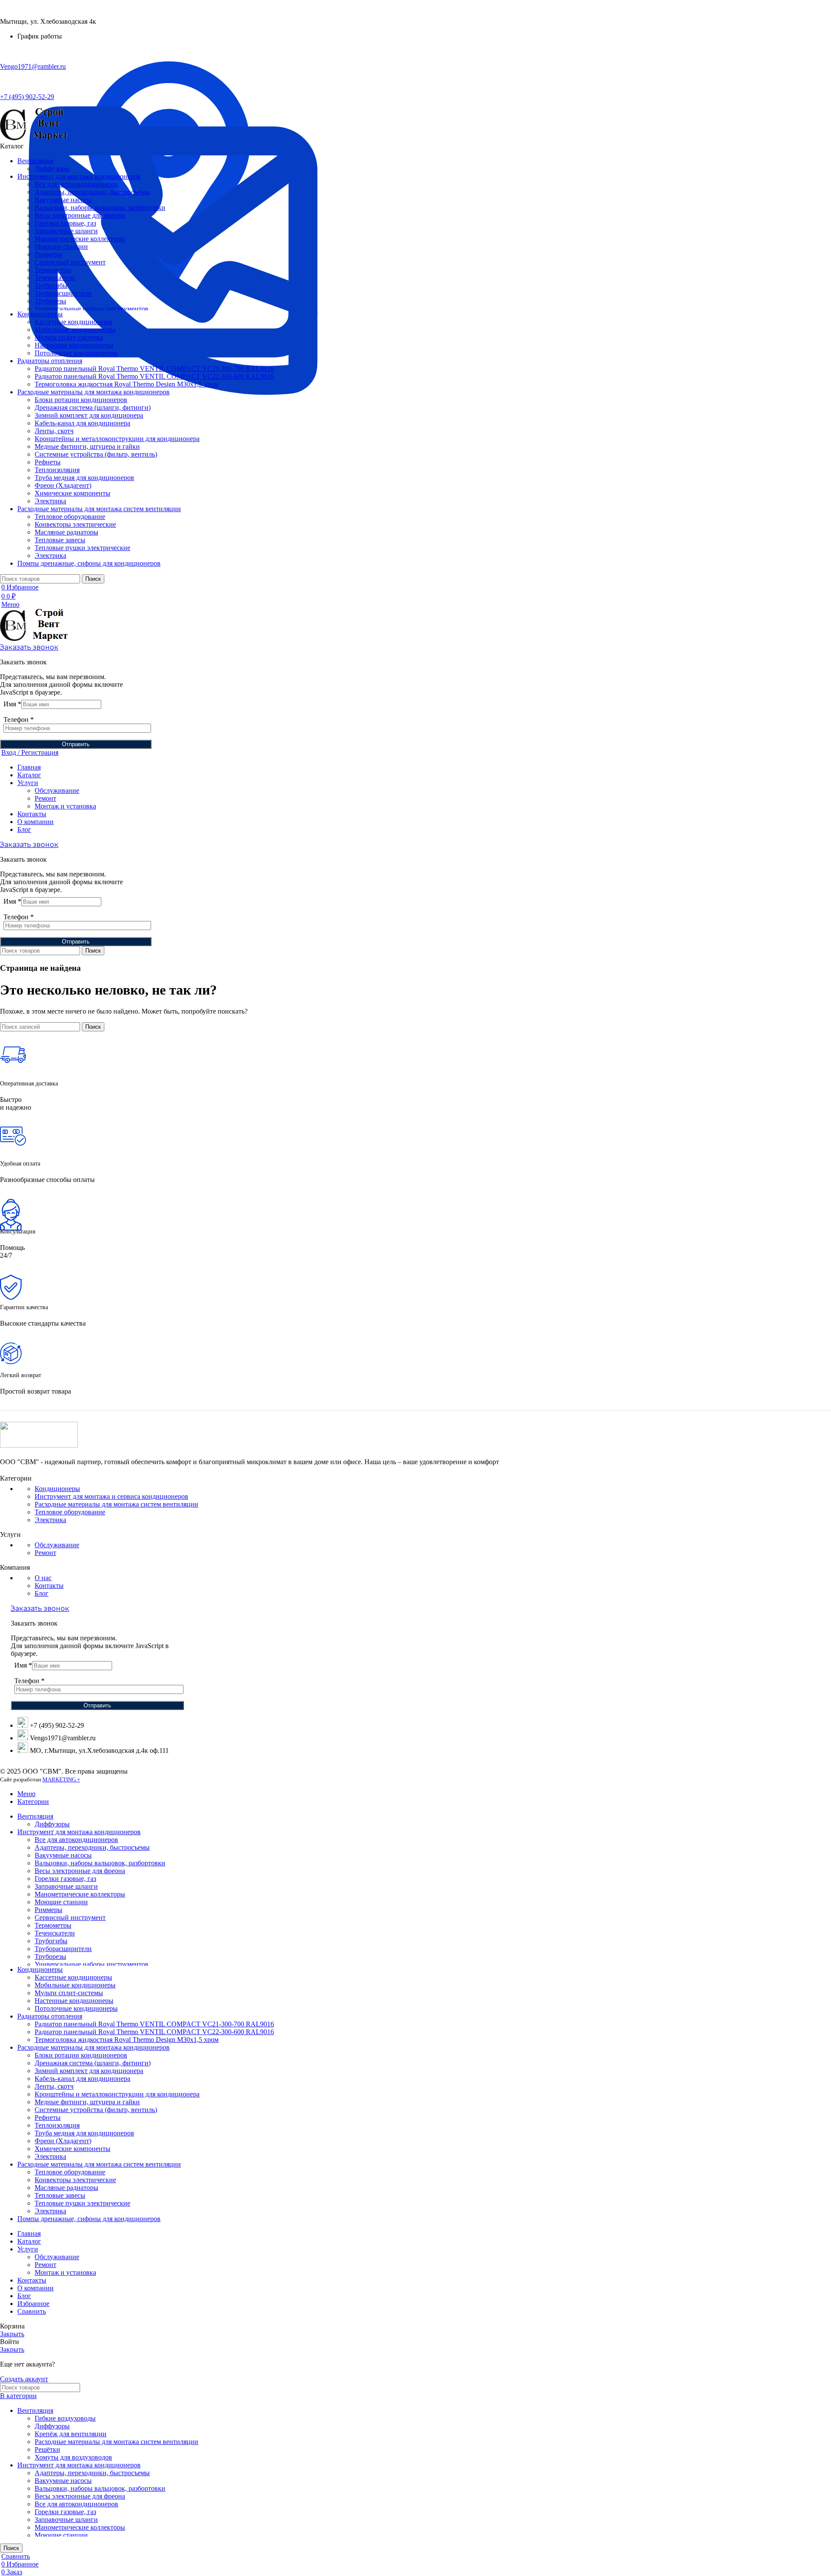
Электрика (50, 501)
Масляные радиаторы (66, 532)
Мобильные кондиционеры (75, 330)
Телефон (19, 720)
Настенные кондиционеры (74, 345)
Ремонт (45, 798)
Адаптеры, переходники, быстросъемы (92, 192)
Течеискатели (55, 278)
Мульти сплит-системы (69, 337)
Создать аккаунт (24, 2379)
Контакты (49, 1586)
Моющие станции (61, 246)
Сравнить (32, 2311)
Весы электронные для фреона (80, 215)
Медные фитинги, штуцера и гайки (87, 446)
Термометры (53, 270)
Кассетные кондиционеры (73, 322)
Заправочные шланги (66, 231)
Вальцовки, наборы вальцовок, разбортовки (100, 208)
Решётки (47, 2449)
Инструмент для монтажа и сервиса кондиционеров (111, 1496)
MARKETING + (61, 1779)
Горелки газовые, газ (65, 223)
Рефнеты (48, 462)
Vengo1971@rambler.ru (33, 66)
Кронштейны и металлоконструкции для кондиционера (117, 439)
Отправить (76, 744)
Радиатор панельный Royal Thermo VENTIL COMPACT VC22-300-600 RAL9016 (154, 376)
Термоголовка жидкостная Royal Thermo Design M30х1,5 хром (127, 384)
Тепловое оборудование (70, 517)
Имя (12, 704)
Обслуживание (57, 791)
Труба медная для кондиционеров (84, 478)
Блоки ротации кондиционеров (81, 400)
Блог (42, 1593)
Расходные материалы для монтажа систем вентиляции (116, 1504)
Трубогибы (51, 285)
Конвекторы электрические (75, 524)
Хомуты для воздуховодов (73, 2457)
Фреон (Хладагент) (63, 485)
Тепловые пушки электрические (82, 548)
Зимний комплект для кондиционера (89, 415)
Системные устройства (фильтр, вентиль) (96, 454)
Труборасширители (63, 293)
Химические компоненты (72, 493)
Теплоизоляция (57, 470)
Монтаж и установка (65, 806)
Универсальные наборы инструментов (92, 309)
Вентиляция (35, 2410)
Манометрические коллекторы (80, 239)
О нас (43, 1578)
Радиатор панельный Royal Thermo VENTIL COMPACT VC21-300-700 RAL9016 (154, 369)
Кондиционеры (57, 1489)
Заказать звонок (29, 647)
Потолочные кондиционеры (76, 353)
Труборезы (50, 301)
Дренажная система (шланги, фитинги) (93, 407)
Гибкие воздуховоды (65, 2418)
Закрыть (12, 2334)
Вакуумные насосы (63, 200)
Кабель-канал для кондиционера (82, 423)
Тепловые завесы (60, 540)
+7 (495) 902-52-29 (27, 97)
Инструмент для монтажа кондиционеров (79, 2465)
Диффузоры (52, 169)
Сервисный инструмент (70, 262)
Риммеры (48, 254)
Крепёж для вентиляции (71, 2434)
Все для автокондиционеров (76, 184)
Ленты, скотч (54, 431)
